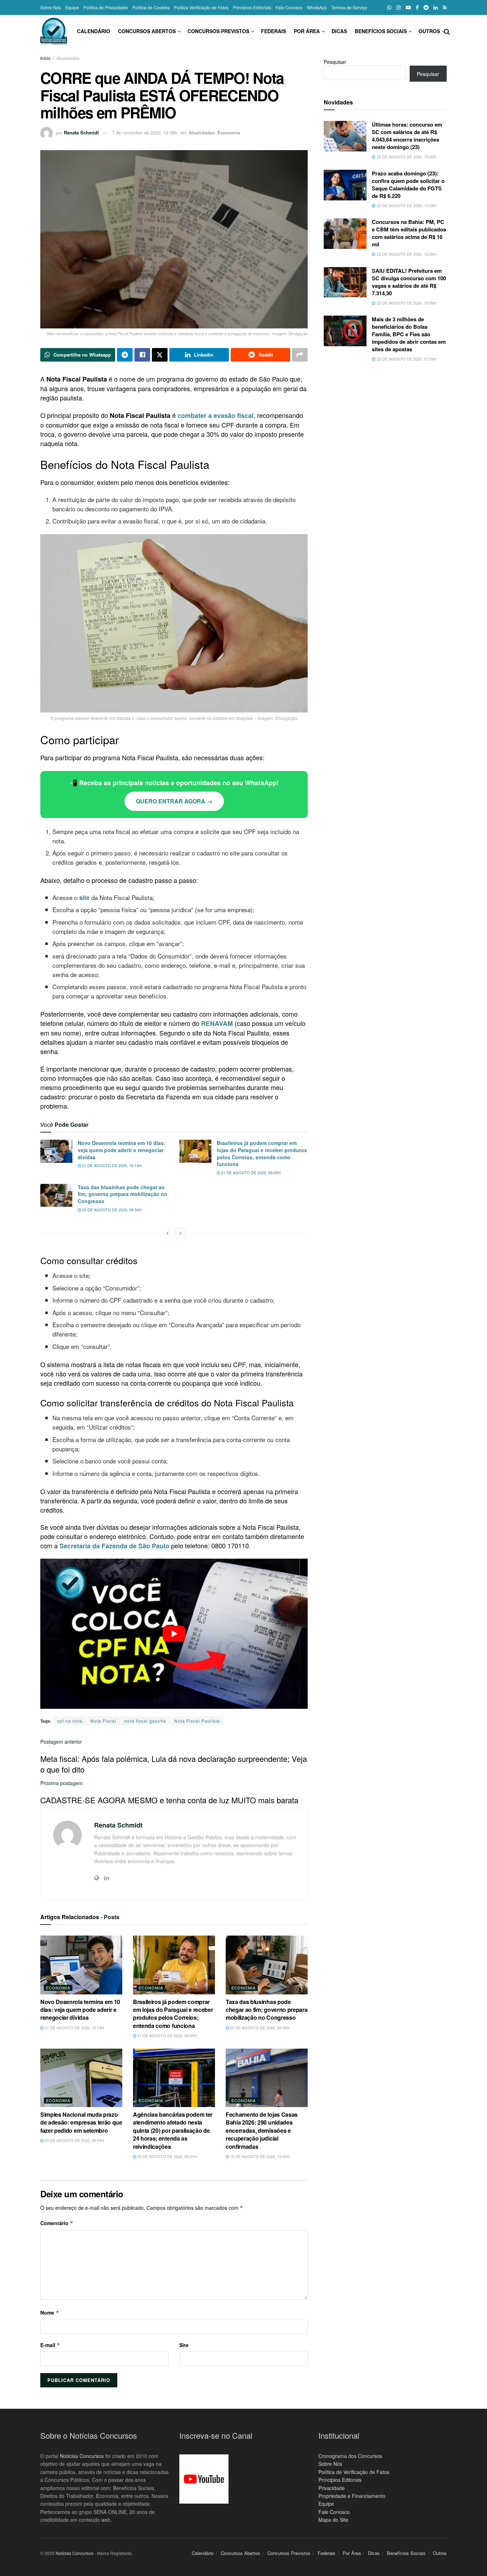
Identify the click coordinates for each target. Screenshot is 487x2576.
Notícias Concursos (82, 2456)
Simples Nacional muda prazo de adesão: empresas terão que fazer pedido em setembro (81, 2122)
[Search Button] (447, 31)
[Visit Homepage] (54, 31)
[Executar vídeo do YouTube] (174, 1634)
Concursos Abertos (147, 31)
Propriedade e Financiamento (352, 2496)
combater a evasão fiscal (216, 415)
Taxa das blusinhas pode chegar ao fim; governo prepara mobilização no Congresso (122, 1194)
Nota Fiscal (103, 1721)
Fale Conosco (289, 7)
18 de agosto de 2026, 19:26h (259, 2156)
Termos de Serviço (349, 7)
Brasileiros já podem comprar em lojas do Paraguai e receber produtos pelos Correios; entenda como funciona (262, 1153)
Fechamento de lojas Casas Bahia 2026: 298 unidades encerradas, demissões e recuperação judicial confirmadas (262, 2130)
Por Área (307, 31)
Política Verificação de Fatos (201, 7)
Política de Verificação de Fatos (354, 2472)
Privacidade (332, 2488)
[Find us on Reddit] (426, 7)
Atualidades (68, 58)
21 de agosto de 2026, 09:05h (250, 1172)
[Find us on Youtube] (408, 7)
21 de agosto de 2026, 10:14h (111, 1165)
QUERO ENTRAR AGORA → (174, 801)
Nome (50, 2312)
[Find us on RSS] (445, 7)
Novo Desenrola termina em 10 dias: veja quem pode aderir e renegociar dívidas (122, 1150)
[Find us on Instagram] (399, 7)
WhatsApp (317, 7)
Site (184, 2345)
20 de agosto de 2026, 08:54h (74, 2140)
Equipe (72, 7)
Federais (273, 31)
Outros (429, 31)
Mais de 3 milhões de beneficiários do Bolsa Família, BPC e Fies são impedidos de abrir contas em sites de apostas (409, 334)
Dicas (339, 31)
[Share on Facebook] (142, 355)
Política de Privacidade (106, 7)
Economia (229, 132)
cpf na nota (70, 1721)
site (84, 898)
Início (45, 58)
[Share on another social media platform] (300, 355)
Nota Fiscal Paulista (197, 1721)
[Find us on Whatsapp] (389, 7)
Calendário (94, 31)
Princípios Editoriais (252, 7)
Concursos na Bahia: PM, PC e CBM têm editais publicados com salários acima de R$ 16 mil (409, 233)
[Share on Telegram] (125, 355)
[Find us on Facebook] (417, 7)
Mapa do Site (333, 2520)
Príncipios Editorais (340, 2480)
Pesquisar (335, 62)
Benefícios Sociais (381, 31)
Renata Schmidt (81, 132)
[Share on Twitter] (160, 355)
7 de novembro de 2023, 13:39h (145, 132)
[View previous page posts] (168, 1233)
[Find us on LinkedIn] (436, 7)
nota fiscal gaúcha (145, 1721)
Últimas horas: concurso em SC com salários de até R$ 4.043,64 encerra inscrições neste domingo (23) (407, 136)
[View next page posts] (180, 1233)
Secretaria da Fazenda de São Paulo (114, 1546)
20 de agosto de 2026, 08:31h (166, 2156)
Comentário (57, 2223)
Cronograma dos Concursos (350, 2456)
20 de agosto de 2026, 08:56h (111, 1210)
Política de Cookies (151, 7)
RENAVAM (217, 1023)
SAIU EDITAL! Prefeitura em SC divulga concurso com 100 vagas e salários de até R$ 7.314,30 (409, 282)
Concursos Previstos (218, 31)
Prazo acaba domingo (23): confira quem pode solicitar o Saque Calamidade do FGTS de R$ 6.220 (408, 185)
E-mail (50, 2345)
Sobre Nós (51, 7)
